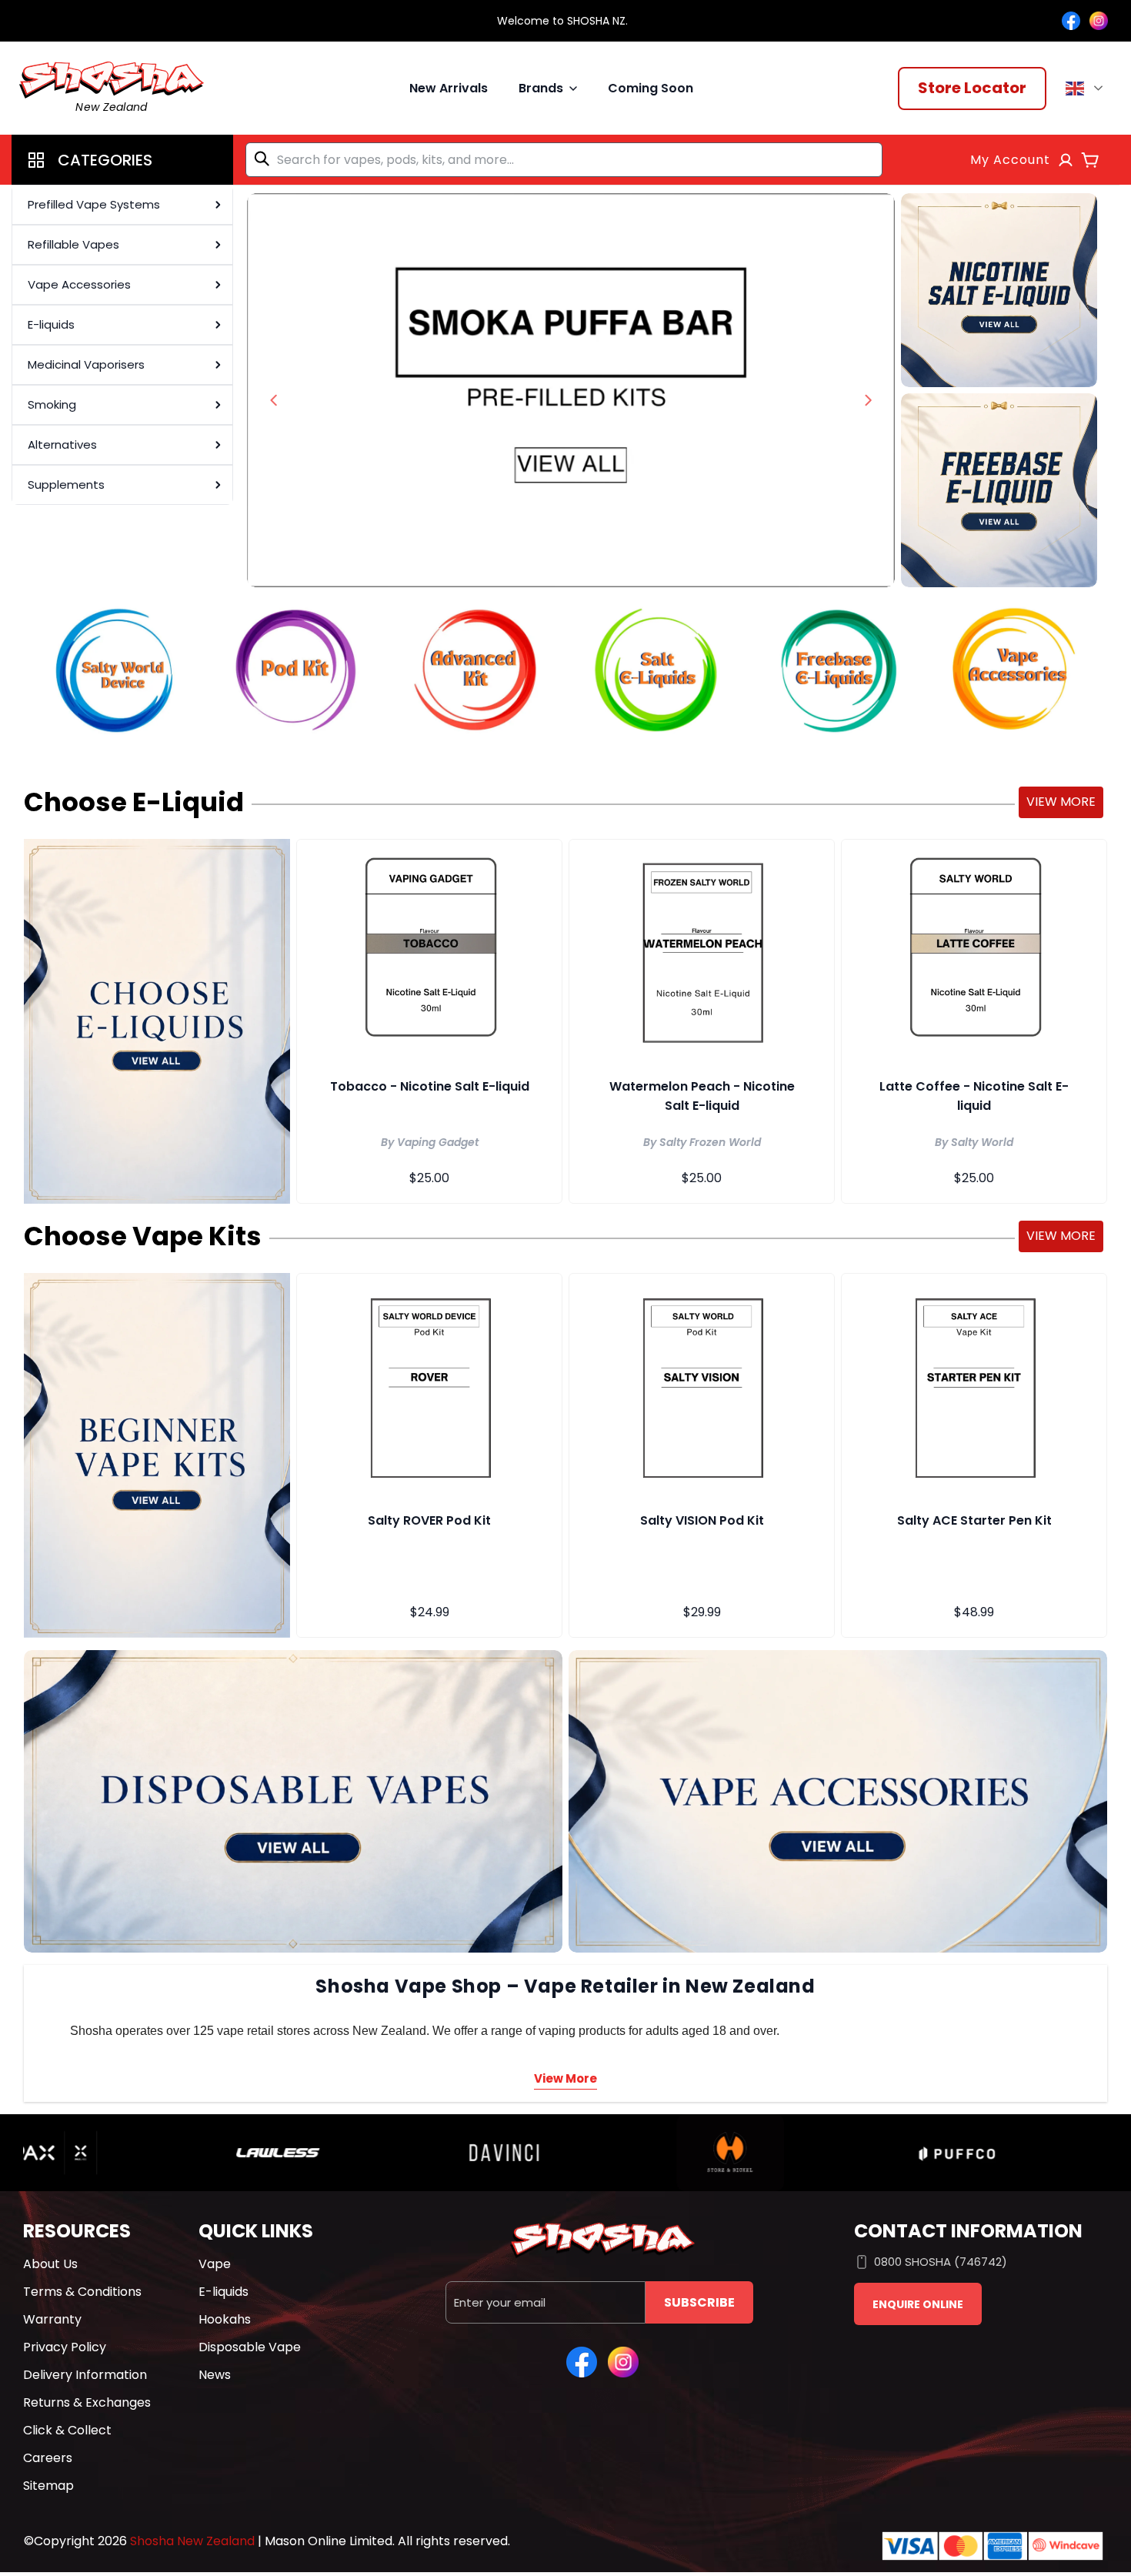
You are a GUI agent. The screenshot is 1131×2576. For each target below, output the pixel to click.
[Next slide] (868, 400)
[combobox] (564, 160)
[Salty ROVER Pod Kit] (429, 1385)
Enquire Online (918, 2304)
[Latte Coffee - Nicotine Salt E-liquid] (974, 951)
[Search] (265, 159)
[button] (122, 160)
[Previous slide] (274, 400)
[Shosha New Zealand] (571, 390)
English (1087, 89)
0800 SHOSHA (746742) (941, 2262)
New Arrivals (449, 88)
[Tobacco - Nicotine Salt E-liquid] (429, 951)
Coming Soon (651, 88)
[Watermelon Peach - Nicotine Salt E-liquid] (702, 951)
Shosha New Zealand (192, 2541)
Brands (541, 88)
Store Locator (972, 88)
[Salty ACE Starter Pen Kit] (974, 1385)
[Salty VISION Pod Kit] (702, 1385)
